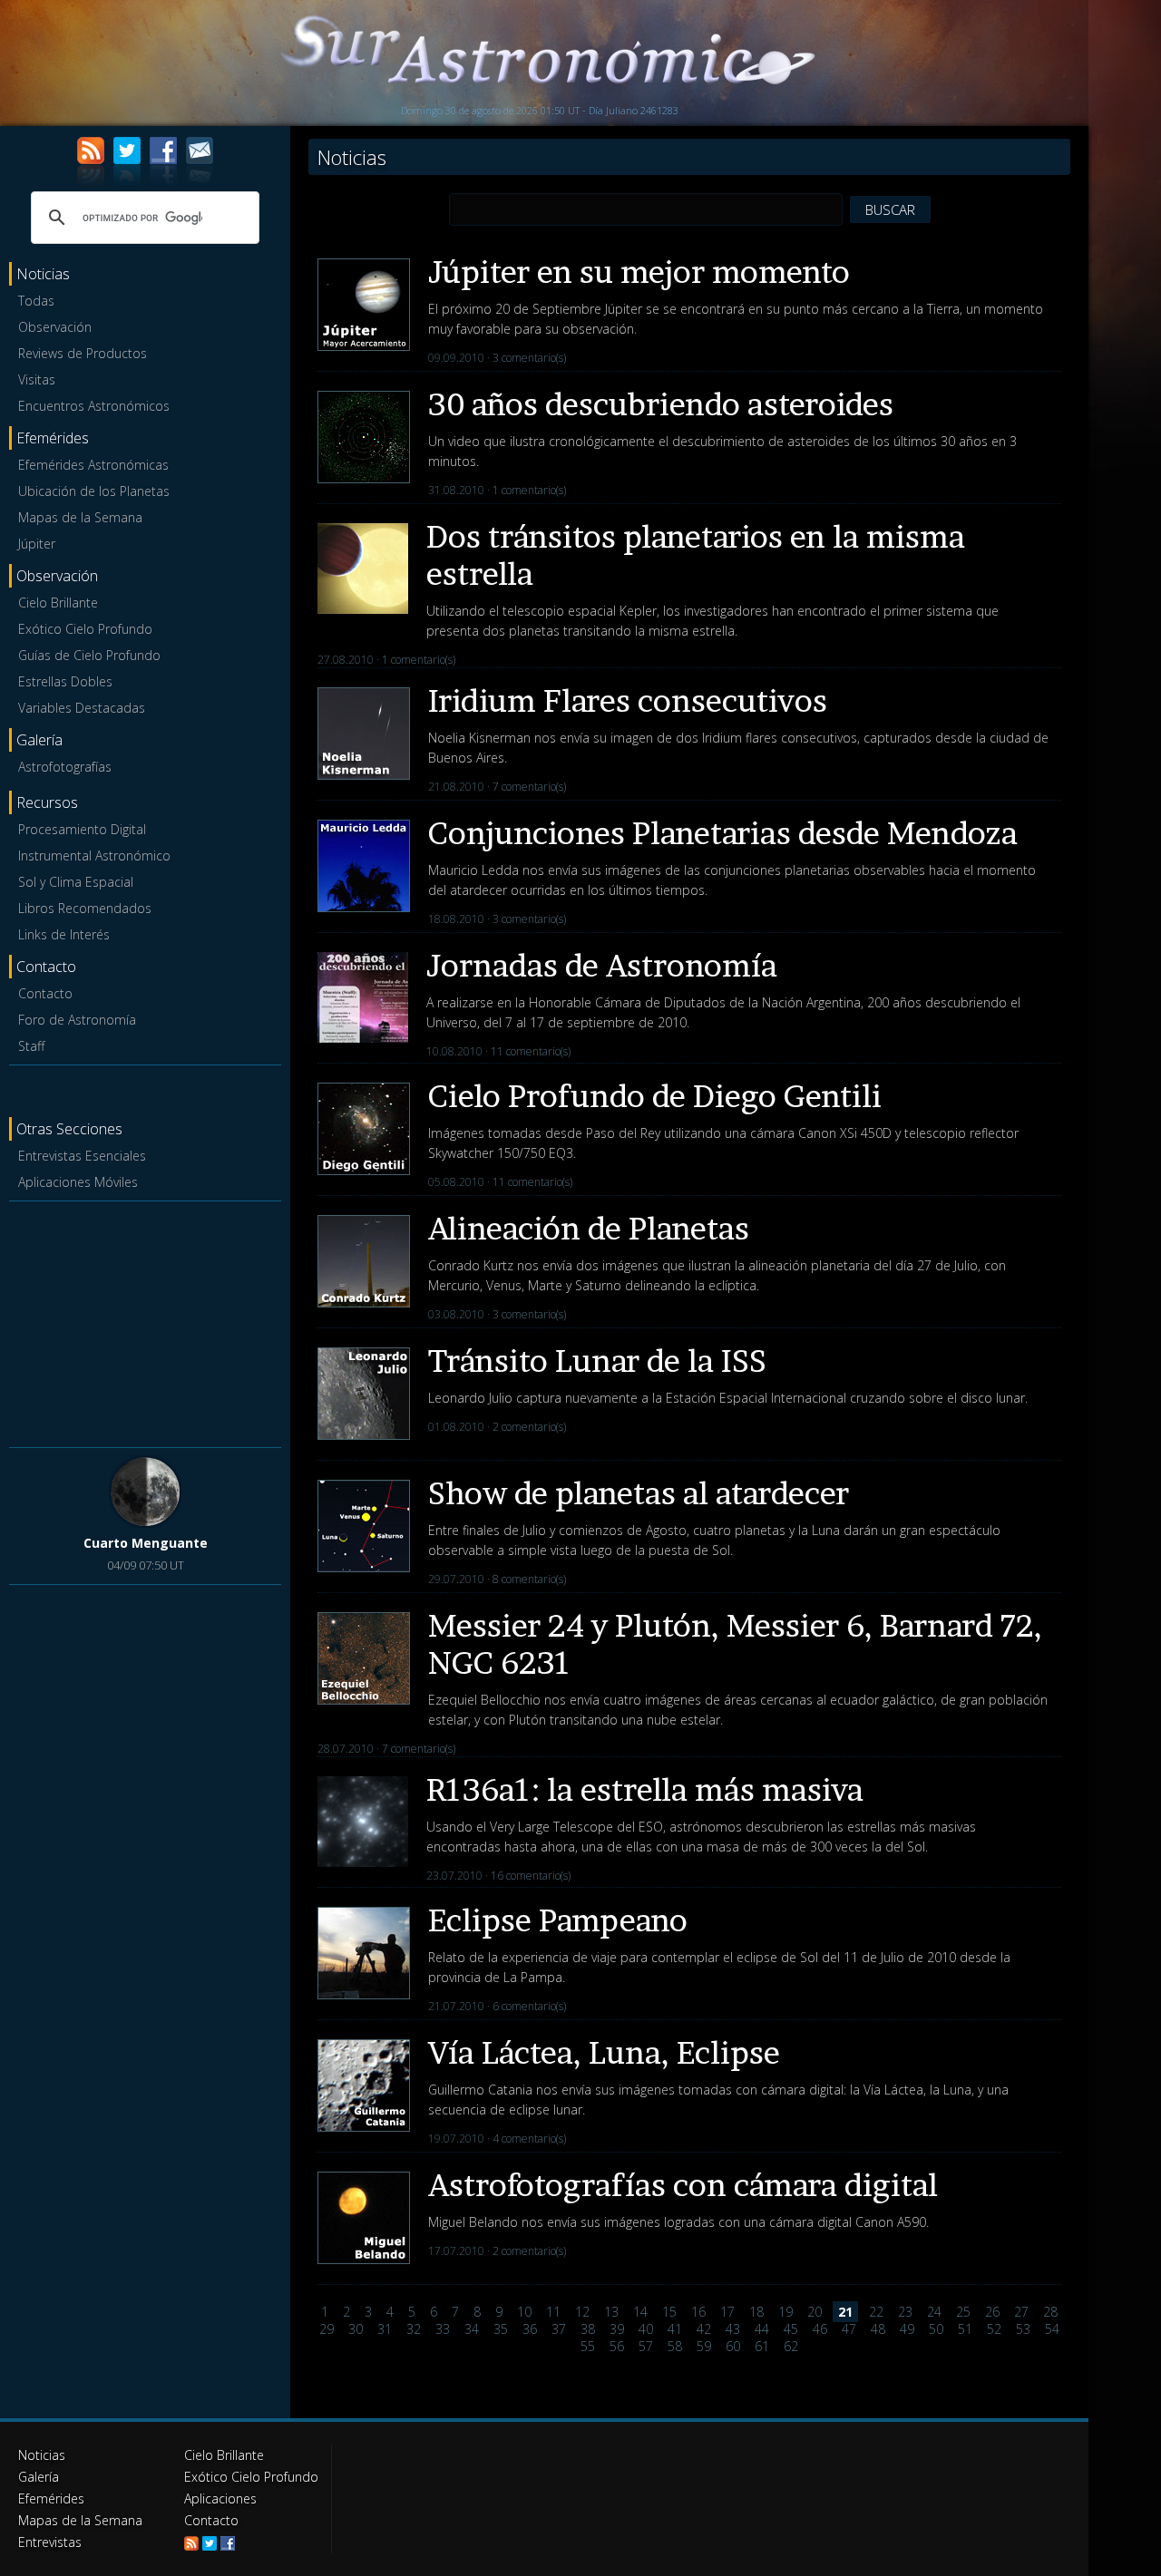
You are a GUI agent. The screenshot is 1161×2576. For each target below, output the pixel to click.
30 (356, 2329)
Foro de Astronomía (77, 1020)
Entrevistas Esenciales (82, 1156)
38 (588, 2329)
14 (640, 2312)
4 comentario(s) (529, 2139)
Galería (39, 2477)
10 (524, 2312)
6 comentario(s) (529, 2006)
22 (876, 2312)
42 (704, 2329)
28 (1050, 2312)
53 (1023, 2329)
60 (733, 2346)
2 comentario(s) (529, 1427)
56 (617, 2346)
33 (443, 2329)
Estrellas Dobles (65, 681)
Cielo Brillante (58, 603)
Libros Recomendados (85, 908)
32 (414, 2329)
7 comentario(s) (529, 787)
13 (611, 2312)
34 (472, 2329)
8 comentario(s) (529, 1579)
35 (501, 2329)
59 (704, 2346)
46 (820, 2329)
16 (698, 2312)
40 (646, 2329)
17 (727, 2312)
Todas (36, 301)
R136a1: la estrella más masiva (645, 1789)
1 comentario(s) (529, 490)
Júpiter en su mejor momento (639, 272)
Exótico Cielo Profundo (85, 629)
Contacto (45, 993)
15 (669, 2312)
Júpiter (37, 544)
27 (1021, 2312)
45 (791, 2329)
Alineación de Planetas (589, 1228)
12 (582, 2312)
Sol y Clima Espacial (76, 882)
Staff (31, 1046)
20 (815, 2312)
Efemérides (51, 2498)
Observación (55, 327)
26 (992, 2312)
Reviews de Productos (83, 353)
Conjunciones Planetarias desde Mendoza (723, 833)
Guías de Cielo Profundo (89, 655)
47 (849, 2329)
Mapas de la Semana (80, 517)
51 (965, 2329)
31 (385, 2329)
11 (553, 2312)
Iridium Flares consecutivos (628, 700)
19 (785, 2312)
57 (646, 2346)
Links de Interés (64, 934)
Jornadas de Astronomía (602, 965)
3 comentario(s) (529, 358)
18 (756, 2312)
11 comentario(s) (531, 1051)
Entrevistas (50, 2542)
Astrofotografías (65, 767)
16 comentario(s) (531, 1876)
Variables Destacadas (82, 708)
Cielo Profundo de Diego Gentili (655, 1096)
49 (907, 2329)
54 (1052, 2329)
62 (791, 2346)
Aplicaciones (220, 2498)
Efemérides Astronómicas (93, 465)
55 (588, 2346)
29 (327, 2329)
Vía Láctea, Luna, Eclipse (604, 2052)
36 (530, 2329)
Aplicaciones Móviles (78, 1182)
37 (559, 2329)
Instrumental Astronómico (94, 855)
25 (963, 2312)
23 (905, 2312)
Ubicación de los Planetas (94, 491)
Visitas (37, 379)
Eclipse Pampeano (558, 1920)
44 (762, 2329)
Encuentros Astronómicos (94, 406)
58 (675, 2346)
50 (936, 2329)
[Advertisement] (145, 1321)
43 (733, 2329)
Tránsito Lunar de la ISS (597, 1361)
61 (762, 2346)
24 (934, 2312)
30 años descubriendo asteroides (661, 404)
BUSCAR (890, 209)
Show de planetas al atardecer (639, 1493)
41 (675, 2329)
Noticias (42, 2455)
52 (994, 2329)
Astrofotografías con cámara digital (683, 2185)
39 (617, 2329)
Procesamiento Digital (82, 829)
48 (878, 2329)
